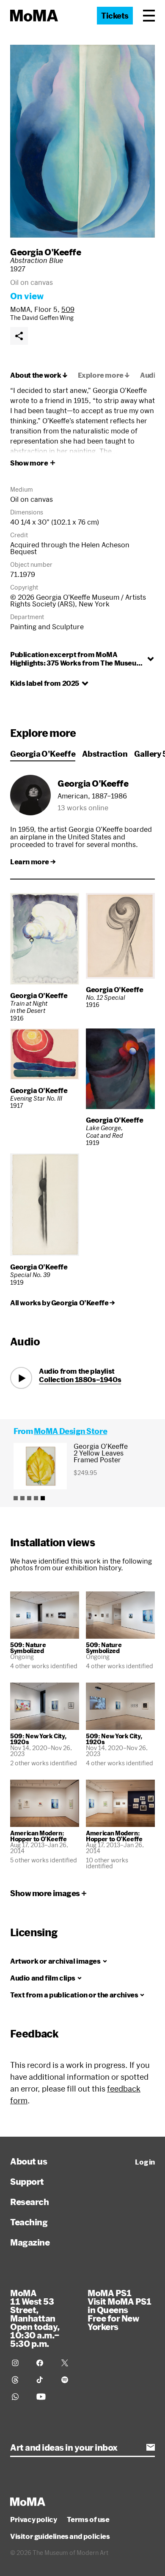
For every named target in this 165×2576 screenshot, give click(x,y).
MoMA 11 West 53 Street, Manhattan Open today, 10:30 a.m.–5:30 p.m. (35, 2318)
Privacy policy (33, 2519)
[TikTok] (44, 2380)
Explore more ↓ (104, 375)
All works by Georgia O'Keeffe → (63, 1303)
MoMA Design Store (70, 1431)
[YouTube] (44, 2397)
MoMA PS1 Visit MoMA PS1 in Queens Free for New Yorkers (119, 2310)
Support (27, 2181)
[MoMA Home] (34, 16)
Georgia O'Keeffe (45, 252)
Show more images (45, 1893)
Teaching (29, 2222)
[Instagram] (19, 2363)
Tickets (115, 16)
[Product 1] (16, 1498)
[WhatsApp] (19, 2397)
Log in (145, 2162)
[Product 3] (29, 1498)
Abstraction (105, 754)
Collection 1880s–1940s (80, 1379)
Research (29, 2202)
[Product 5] (43, 1498)
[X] (69, 2363)
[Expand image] (82, 141)
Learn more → (33, 862)
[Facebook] (44, 2363)
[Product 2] (22, 1498)
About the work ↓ (39, 375)
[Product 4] (36, 1498)
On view (27, 296)
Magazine (30, 2242)
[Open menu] (149, 16)
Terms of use (88, 2519)
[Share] (19, 336)
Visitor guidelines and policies (60, 2536)
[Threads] (19, 2380)
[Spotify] (69, 2380)
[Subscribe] (151, 2447)
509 (68, 309)
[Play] (21, 1378)
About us (29, 2161)
